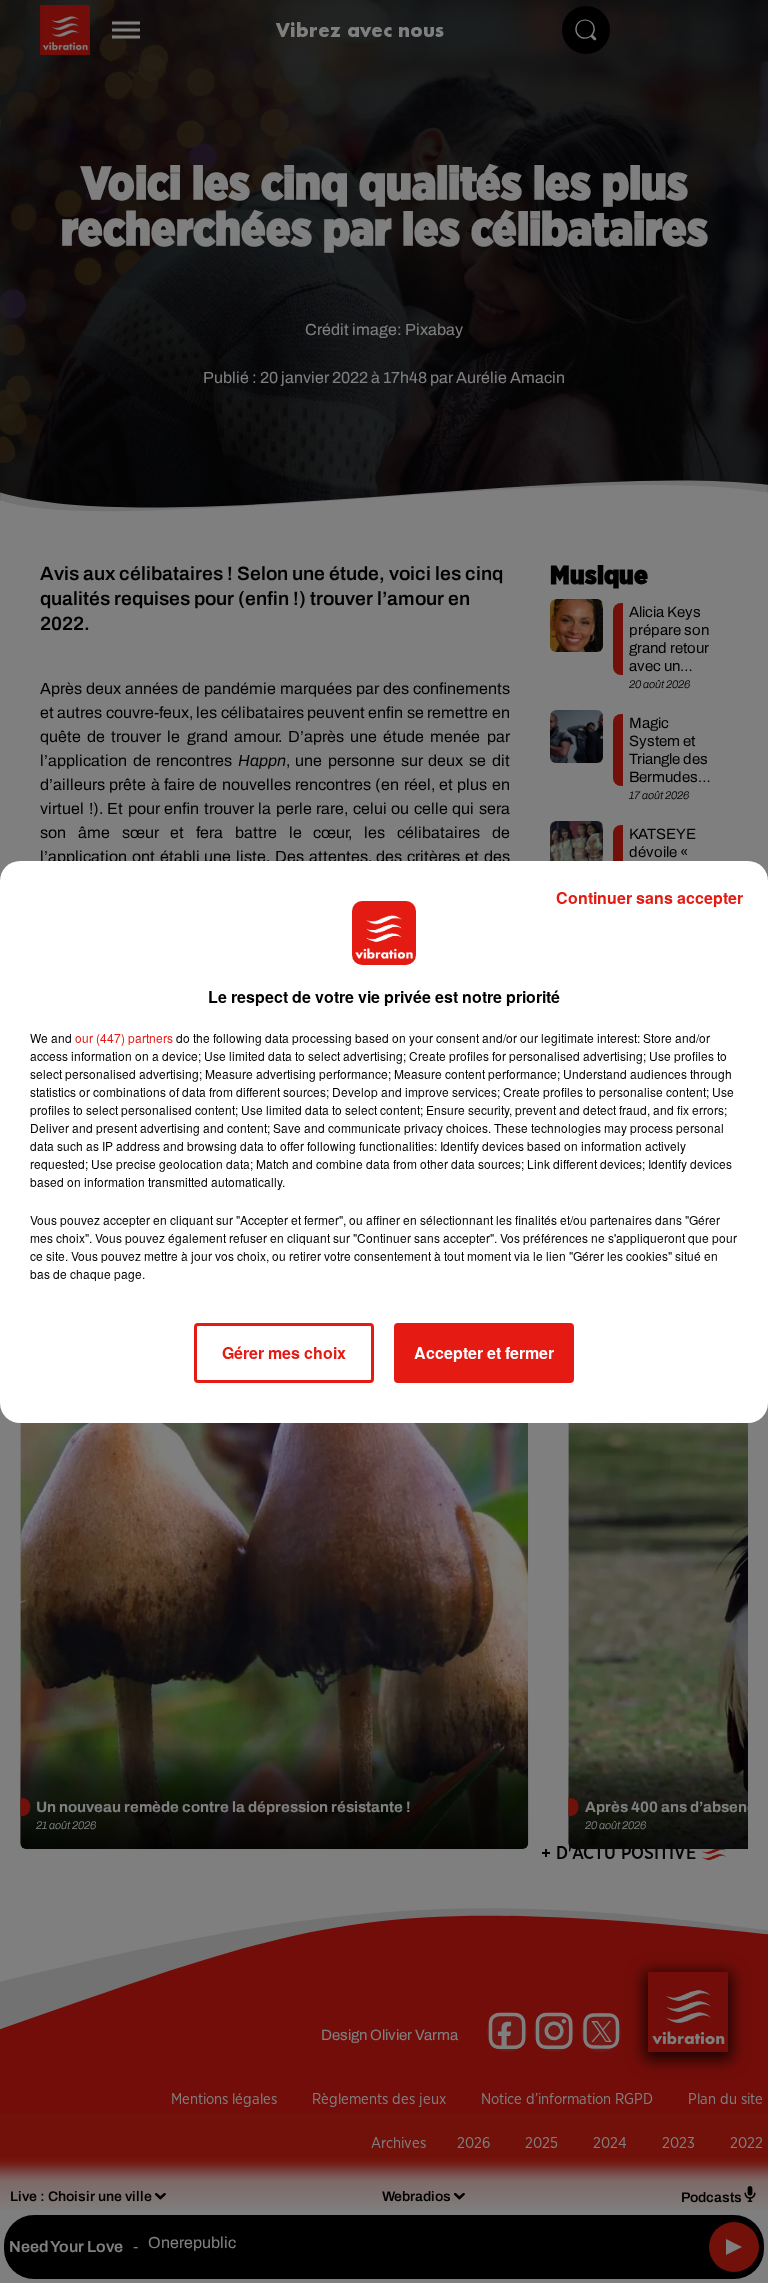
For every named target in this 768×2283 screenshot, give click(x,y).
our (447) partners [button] (124, 1037)
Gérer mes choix (284, 1352)
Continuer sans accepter (649, 897)
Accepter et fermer (484, 1352)
